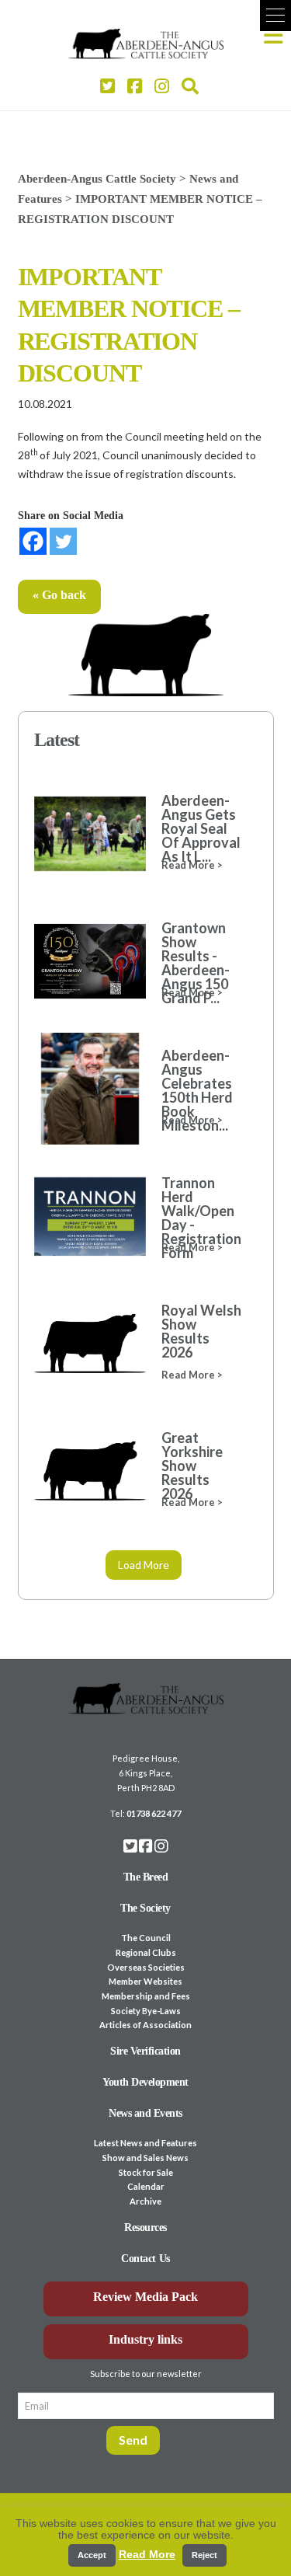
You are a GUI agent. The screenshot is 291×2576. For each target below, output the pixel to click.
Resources (145, 2227)
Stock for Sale (146, 2172)
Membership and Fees (146, 1996)
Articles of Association (145, 2025)
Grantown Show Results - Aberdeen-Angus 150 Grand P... (196, 963)
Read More (147, 2554)
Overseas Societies (146, 1967)
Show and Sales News (145, 2158)
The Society (145, 1908)
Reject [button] (204, 2555)
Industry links (145, 2339)
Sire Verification (145, 2051)
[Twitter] (63, 541)
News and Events (145, 2113)
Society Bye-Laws (146, 2011)
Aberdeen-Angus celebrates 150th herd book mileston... (197, 1090)
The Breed (146, 1877)
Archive (145, 2201)
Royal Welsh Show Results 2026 (201, 1331)
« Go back (59, 595)
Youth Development (145, 2082)
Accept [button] (92, 2555)
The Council (146, 1938)
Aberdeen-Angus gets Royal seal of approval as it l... (201, 828)
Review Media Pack (145, 2297)
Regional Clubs (146, 1952)
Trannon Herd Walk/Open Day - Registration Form (201, 1218)
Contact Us (145, 2259)
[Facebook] (33, 541)
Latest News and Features (145, 2143)
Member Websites (145, 1981)
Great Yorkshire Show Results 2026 (192, 1466)
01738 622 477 (154, 1813)
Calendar (146, 2186)
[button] (275, 16)
